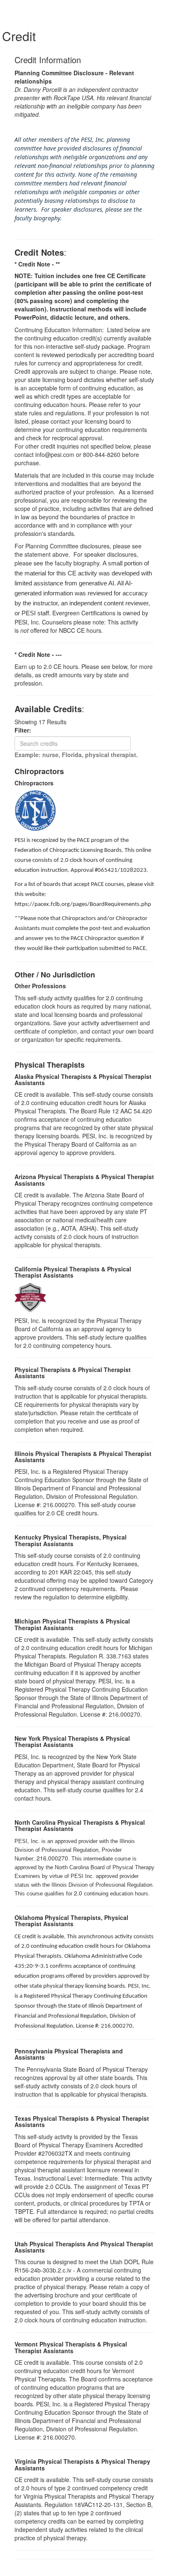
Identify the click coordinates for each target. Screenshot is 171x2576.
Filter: (25, 730)
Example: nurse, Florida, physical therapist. (76, 755)
